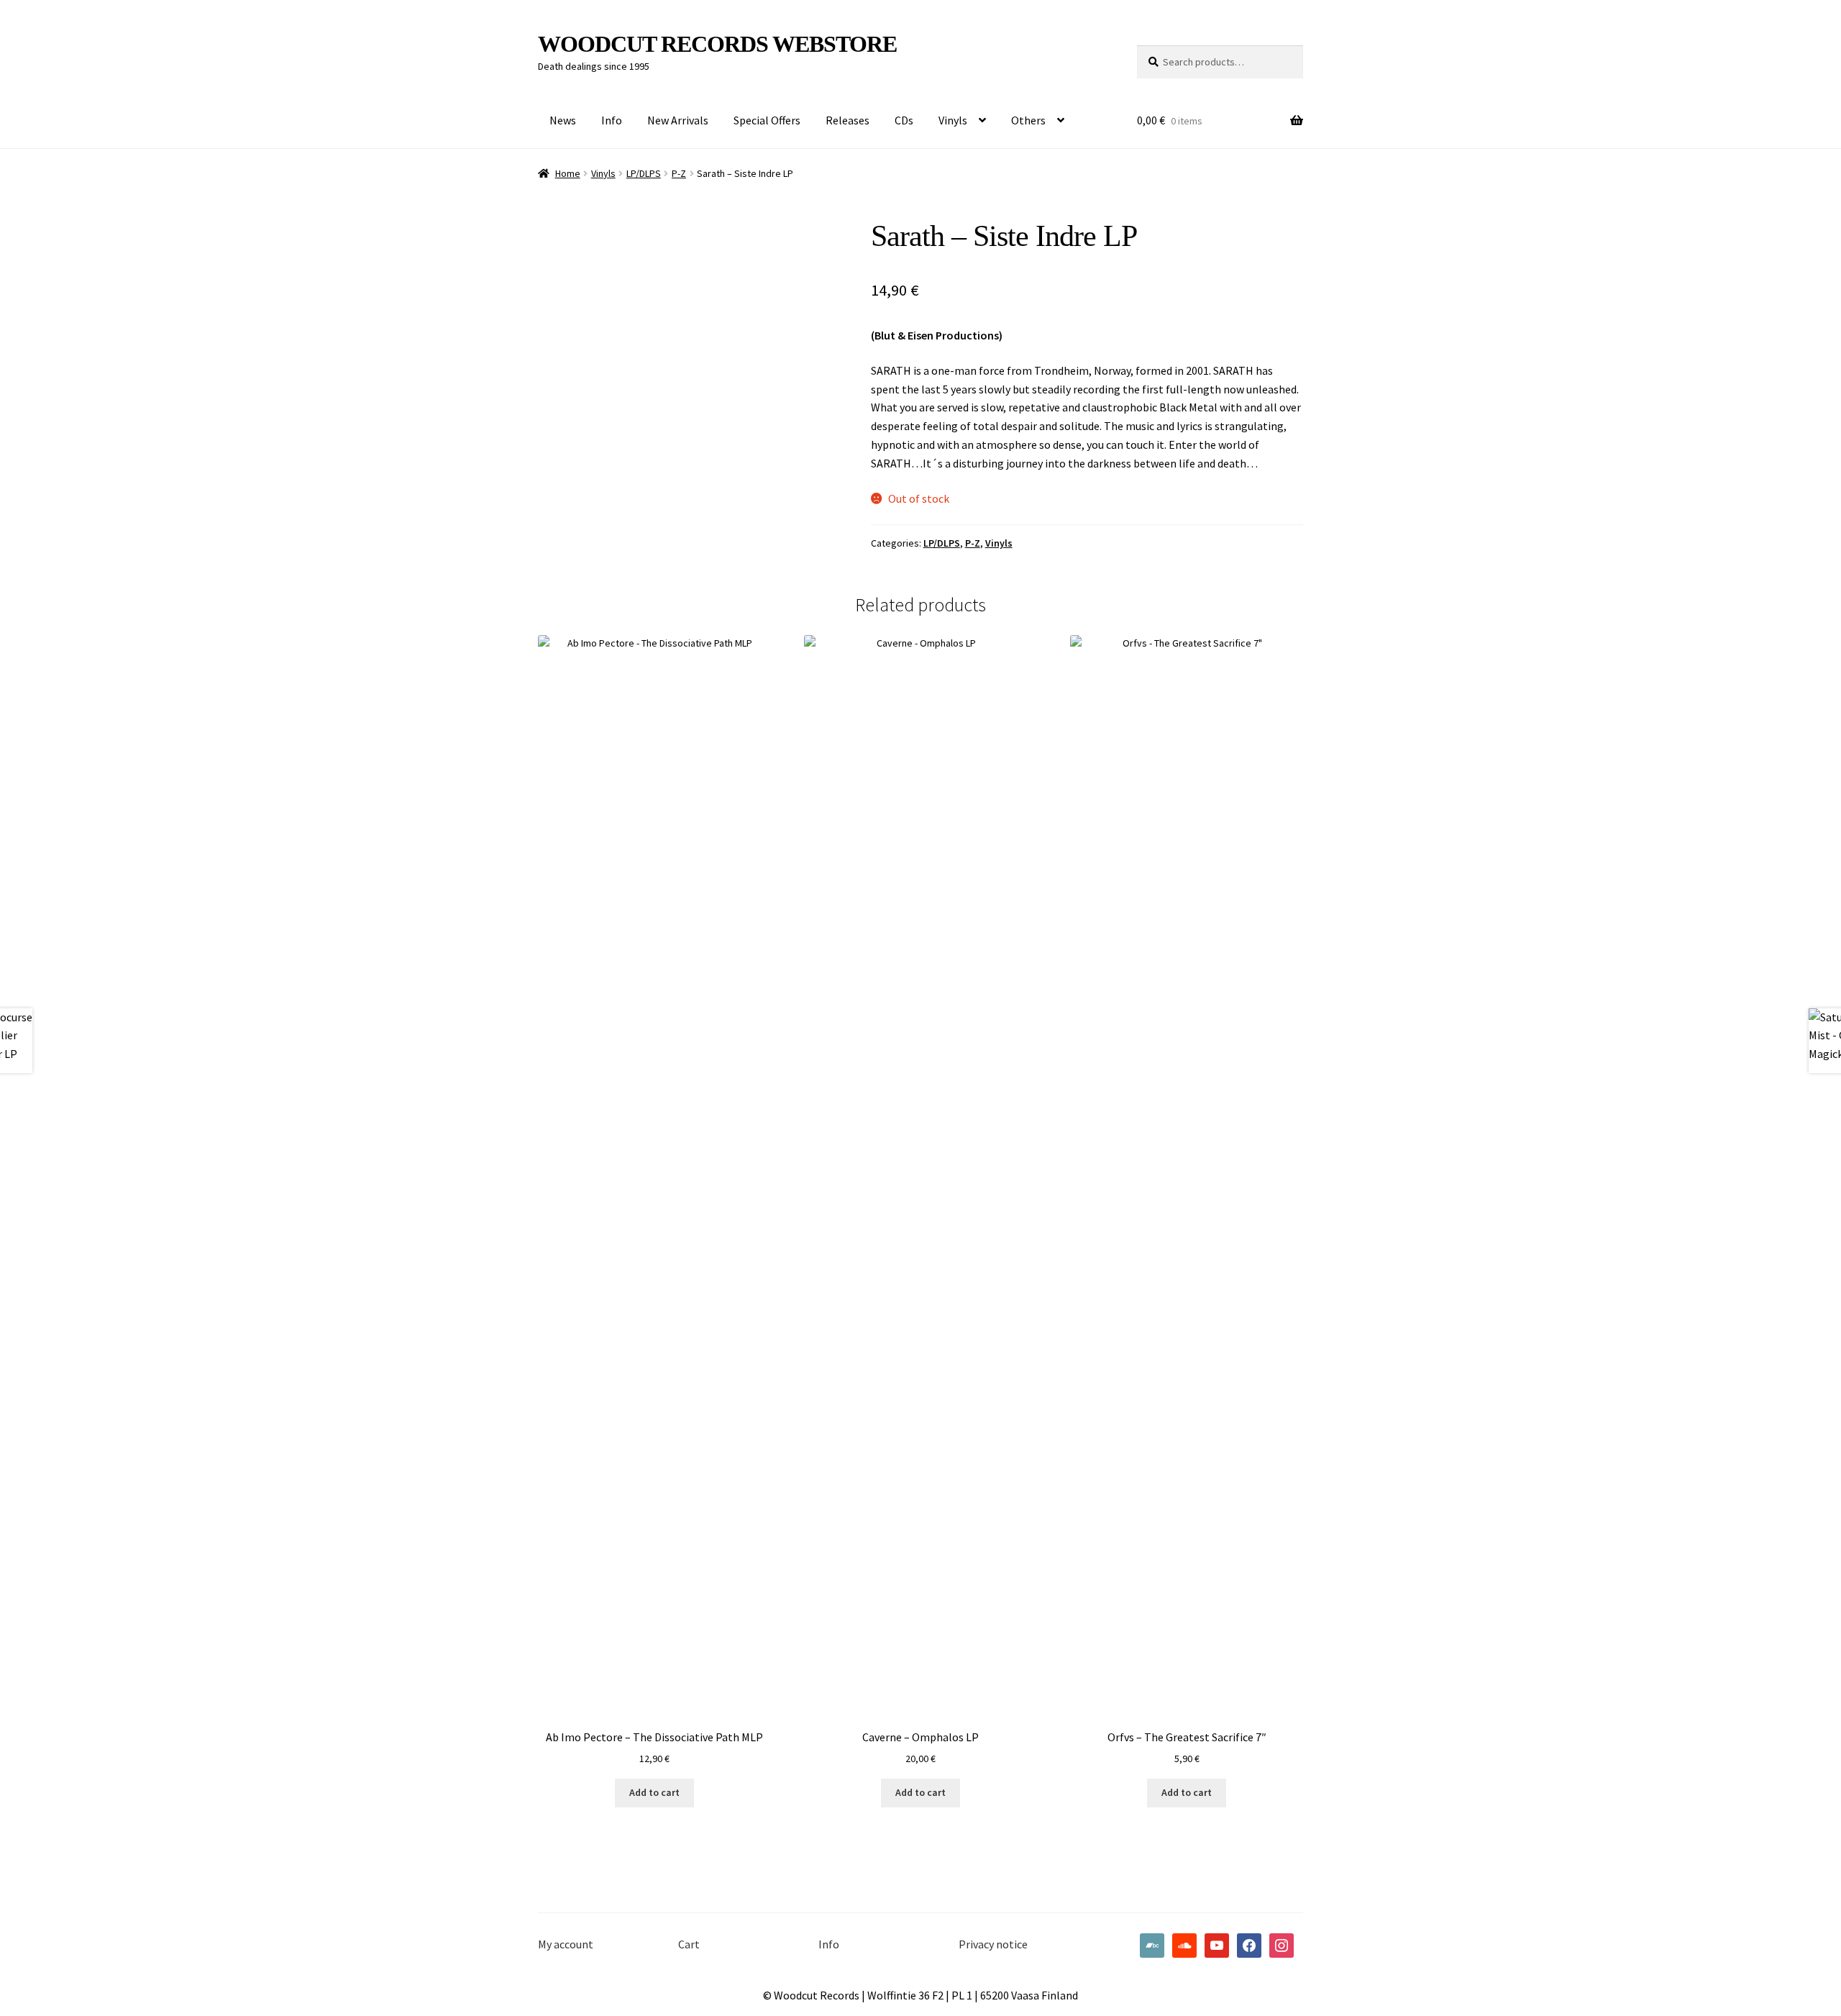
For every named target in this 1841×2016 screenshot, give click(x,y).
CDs (904, 120)
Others (1028, 120)
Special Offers (767, 120)
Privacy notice (993, 1944)
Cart (689, 1944)
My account (566, 1944)
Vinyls (953, 120)
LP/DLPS (644, 173)
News (563, 120)
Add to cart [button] (654, 1792)
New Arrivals (678, 120)
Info (612, 120)
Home (568, 173)
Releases (848, 120)
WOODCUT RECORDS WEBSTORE (717, 44)
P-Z (679, 173)
